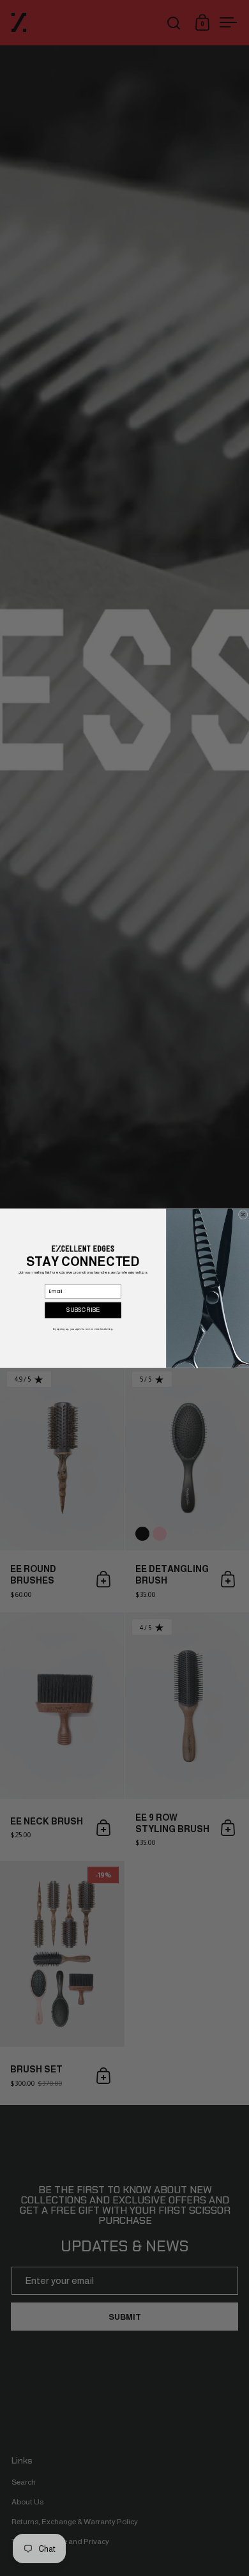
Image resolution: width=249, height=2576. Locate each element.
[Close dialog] (243, 1214)
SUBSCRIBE (83, 1310)
